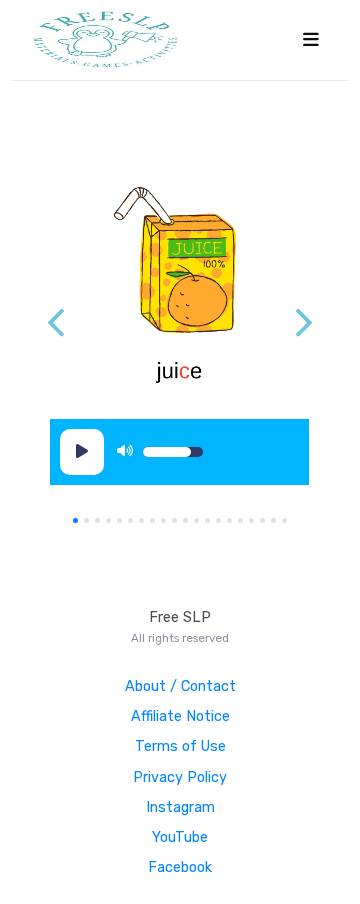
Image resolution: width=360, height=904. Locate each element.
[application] (147, 452)
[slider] (173, 452)
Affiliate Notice (180, 716)
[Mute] (125, 452)
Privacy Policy (180, 777)
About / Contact (180, 686)
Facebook (180, 867)
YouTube (180, 837)
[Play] (82, 452)
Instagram (180, 807)
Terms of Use (180, 746)
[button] (304, 323)
